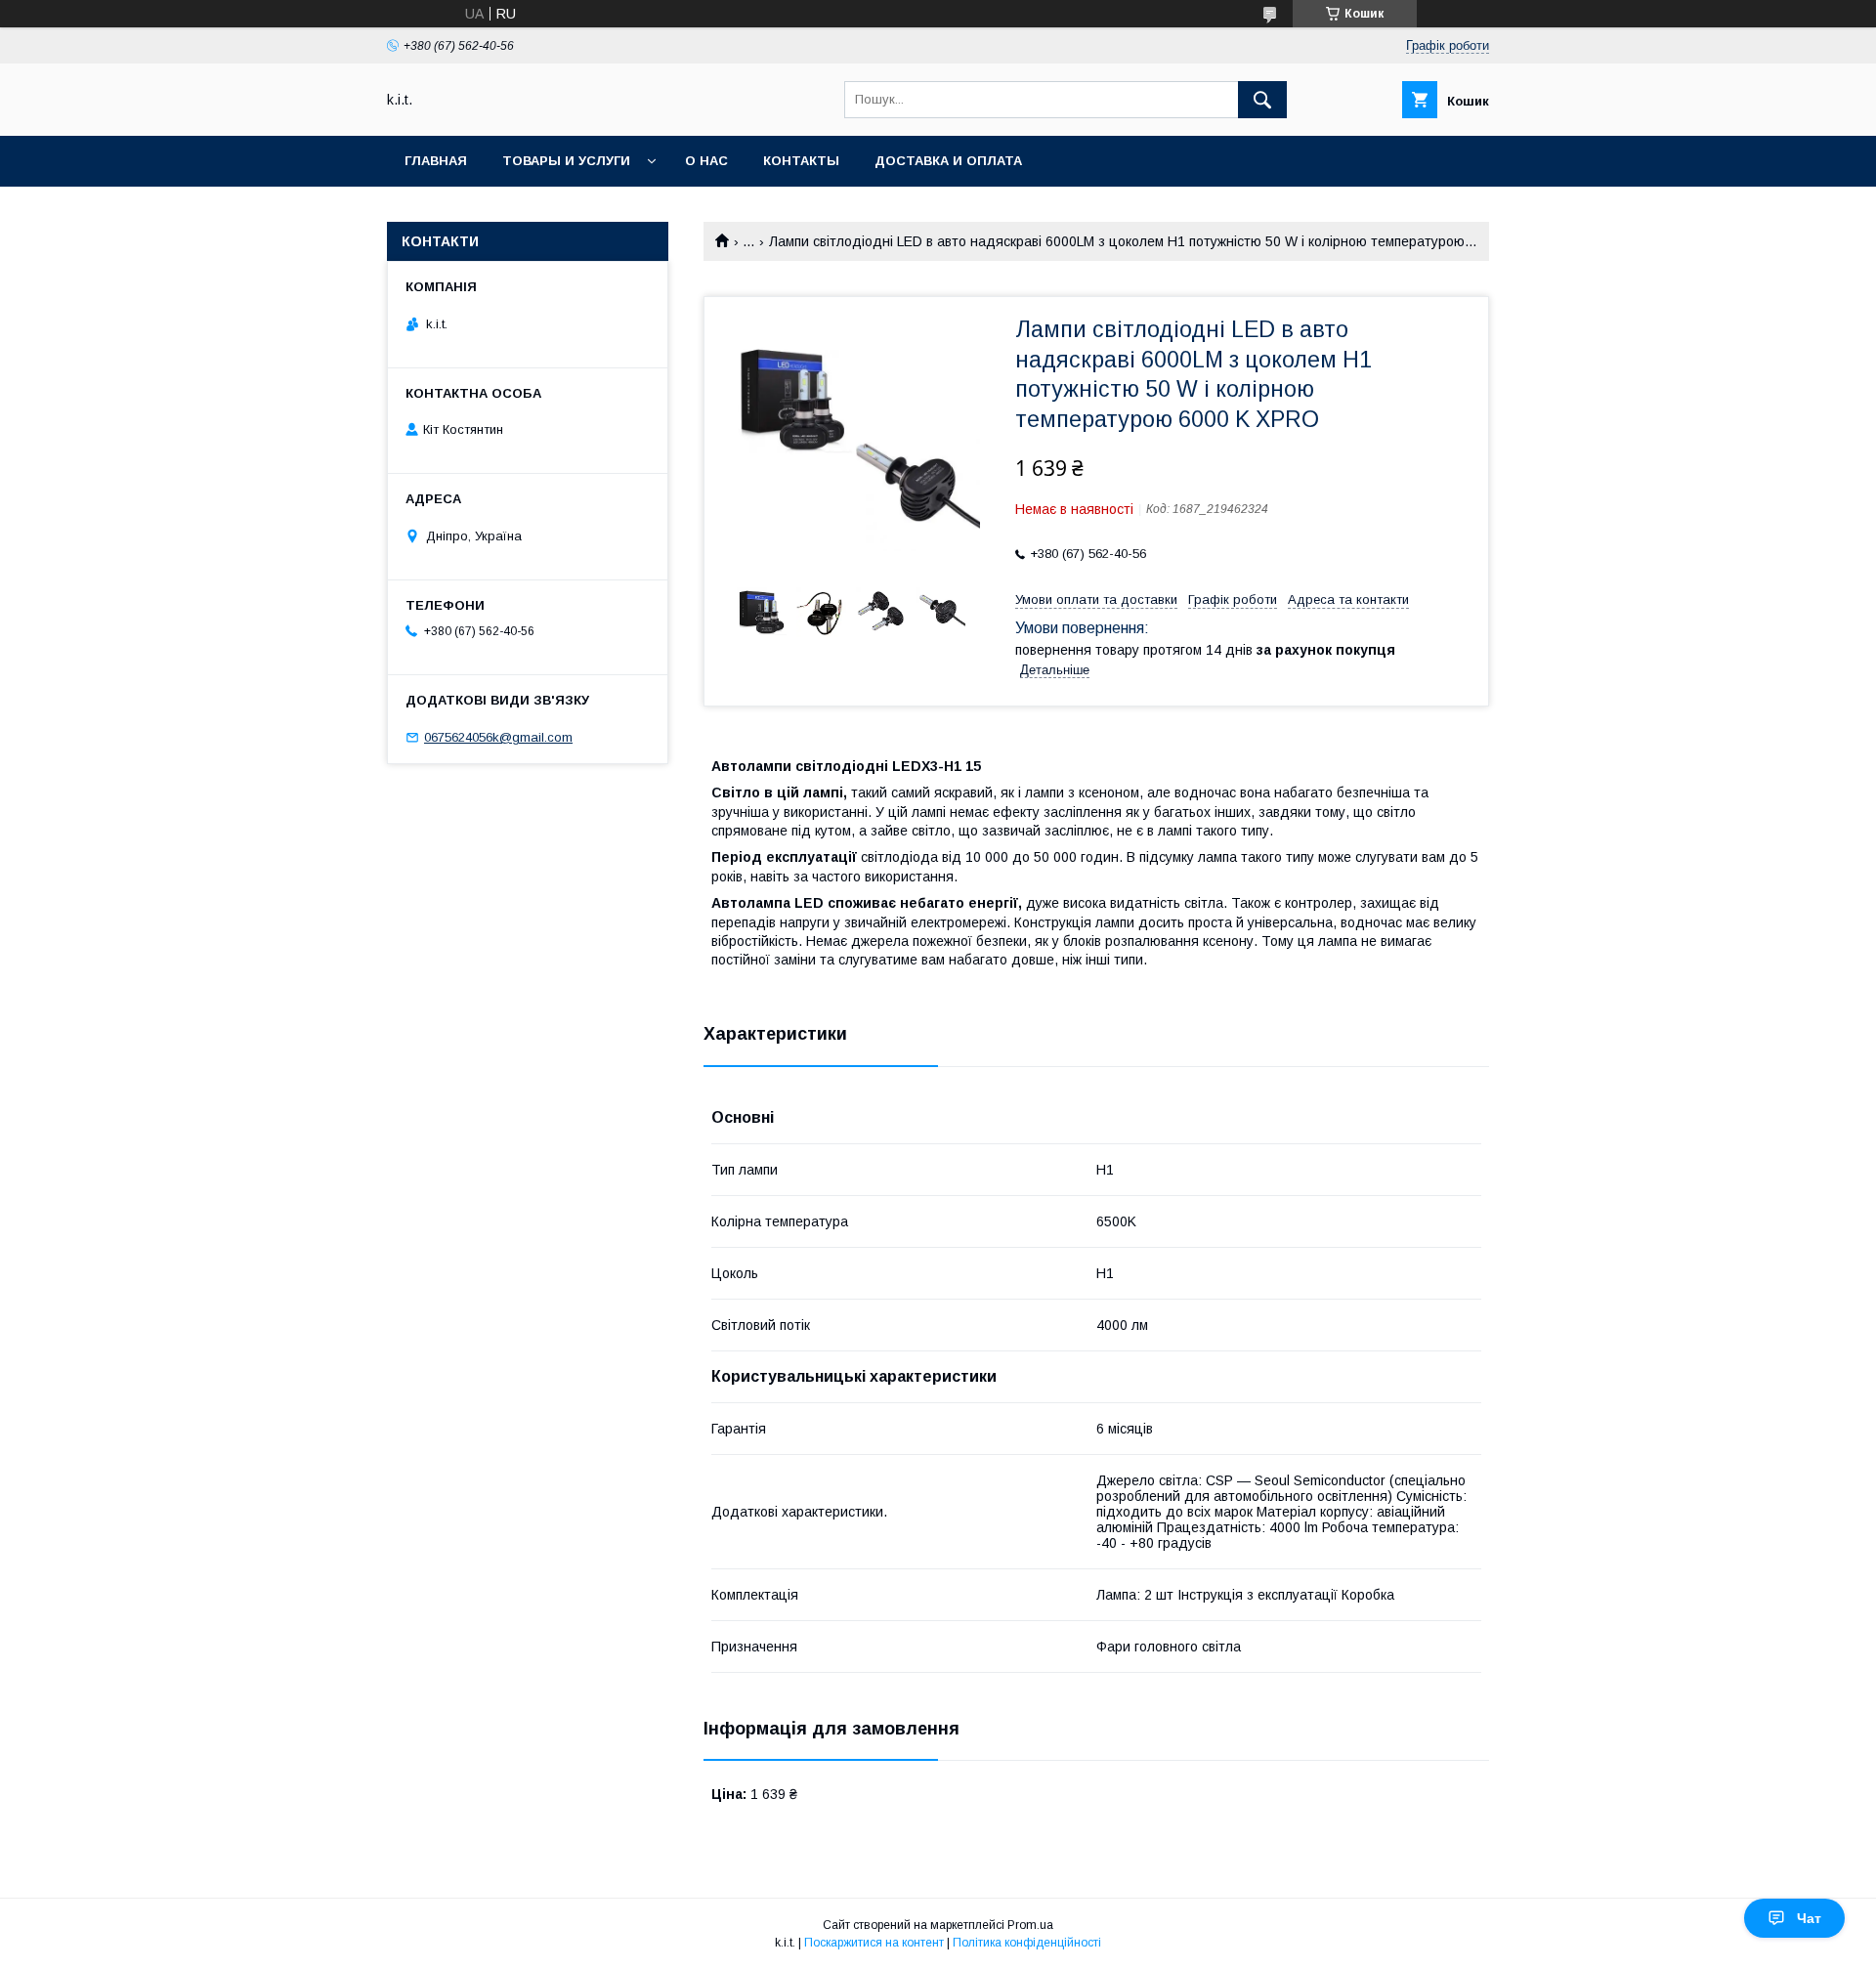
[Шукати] (1262, 100)
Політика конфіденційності (1027, 1943)
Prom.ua (1030, 1925)
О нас (706, 161)
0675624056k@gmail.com (498, 737)
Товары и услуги (566, 161)
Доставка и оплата (948, 161)
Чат (1809, 1918)
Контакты (801, 161)
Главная (436, 161)
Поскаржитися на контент (874, 1943)
